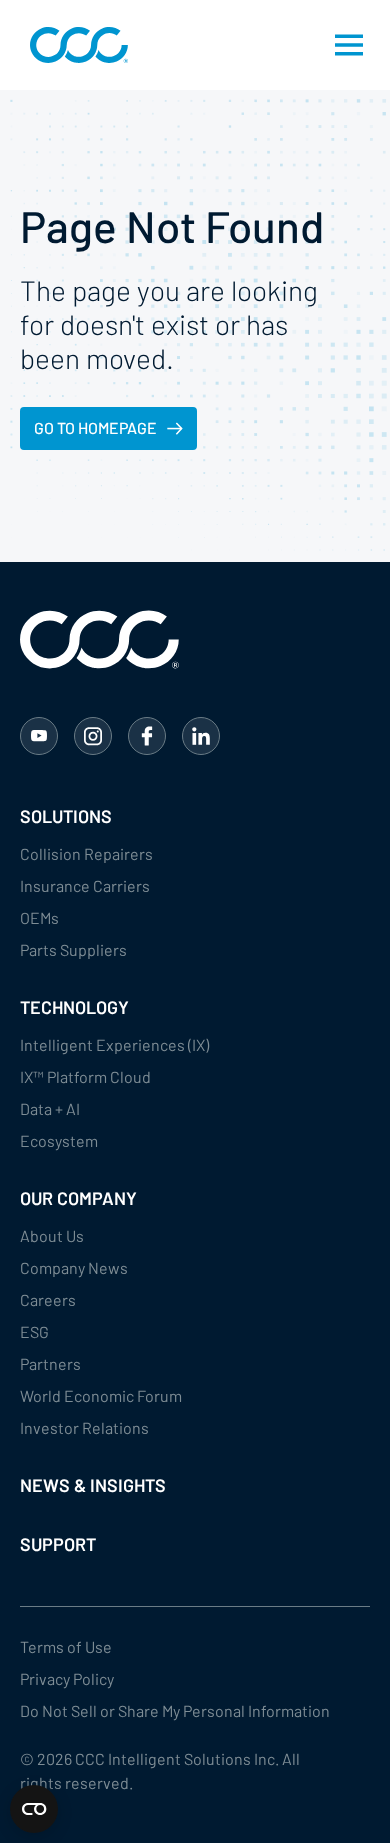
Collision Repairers (86, 853)
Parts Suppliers (73, 949)
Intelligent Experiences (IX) (114, 1044)
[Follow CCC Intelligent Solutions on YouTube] (39, 736)
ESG (34, 1331)
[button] (349, 45)
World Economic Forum (101, 1395)
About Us (52, 1235)
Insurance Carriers (85, 885)
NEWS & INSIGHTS (93, 1485)
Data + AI (50, 1108)
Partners (50, 1363)
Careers (48, 1299)
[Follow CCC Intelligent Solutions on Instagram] (93, 736)
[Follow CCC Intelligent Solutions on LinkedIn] (201, 736)
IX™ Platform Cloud (85, 1076)
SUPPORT (58, 1544)
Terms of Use (66, 1646)
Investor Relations (84, 1427)
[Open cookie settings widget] (34, 1809)
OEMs (39, 917)
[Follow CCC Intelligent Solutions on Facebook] (147, 736)
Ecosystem (59, 1140)
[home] (74, 45)
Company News (74, 1267)
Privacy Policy (67, 1678)
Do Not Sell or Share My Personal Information (175, 1710)
